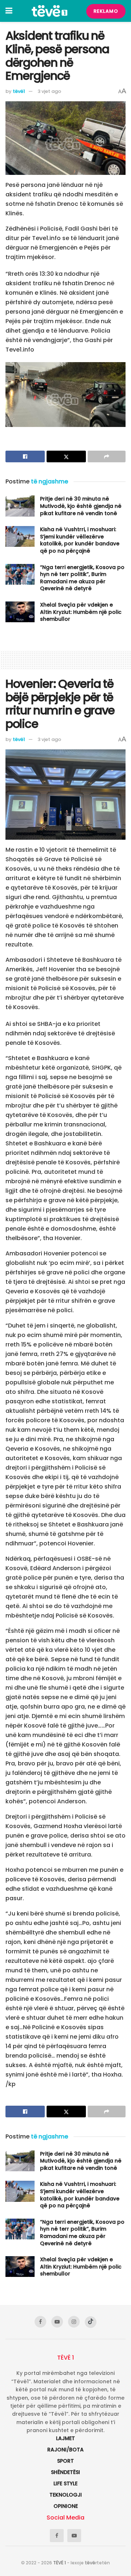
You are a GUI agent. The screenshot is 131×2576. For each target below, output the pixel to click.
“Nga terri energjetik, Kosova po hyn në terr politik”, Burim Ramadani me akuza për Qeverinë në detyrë (82, 578)
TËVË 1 (59, 2563)
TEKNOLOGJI (66, 2495)
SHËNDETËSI (65, 2472)
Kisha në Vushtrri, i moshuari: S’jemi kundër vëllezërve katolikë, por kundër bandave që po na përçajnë (80, 540)
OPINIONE (66, 2506)
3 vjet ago (49, 91)
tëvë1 (19, 91)
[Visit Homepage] (49, 11)
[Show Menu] (9, 11)
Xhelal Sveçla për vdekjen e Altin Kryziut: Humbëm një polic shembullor (81, 612)
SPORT (65, 2461)
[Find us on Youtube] (57, 2322)
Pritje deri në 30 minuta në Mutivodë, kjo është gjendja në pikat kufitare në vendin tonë (81, 506)
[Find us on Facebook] (40, 2322)
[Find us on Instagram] (74, 2322)
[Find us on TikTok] (91, 2322)
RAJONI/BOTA (65, 2450)
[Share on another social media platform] (107, 456)
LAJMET (65, 2438)
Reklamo (106, 11)
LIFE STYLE (65, 2483)
